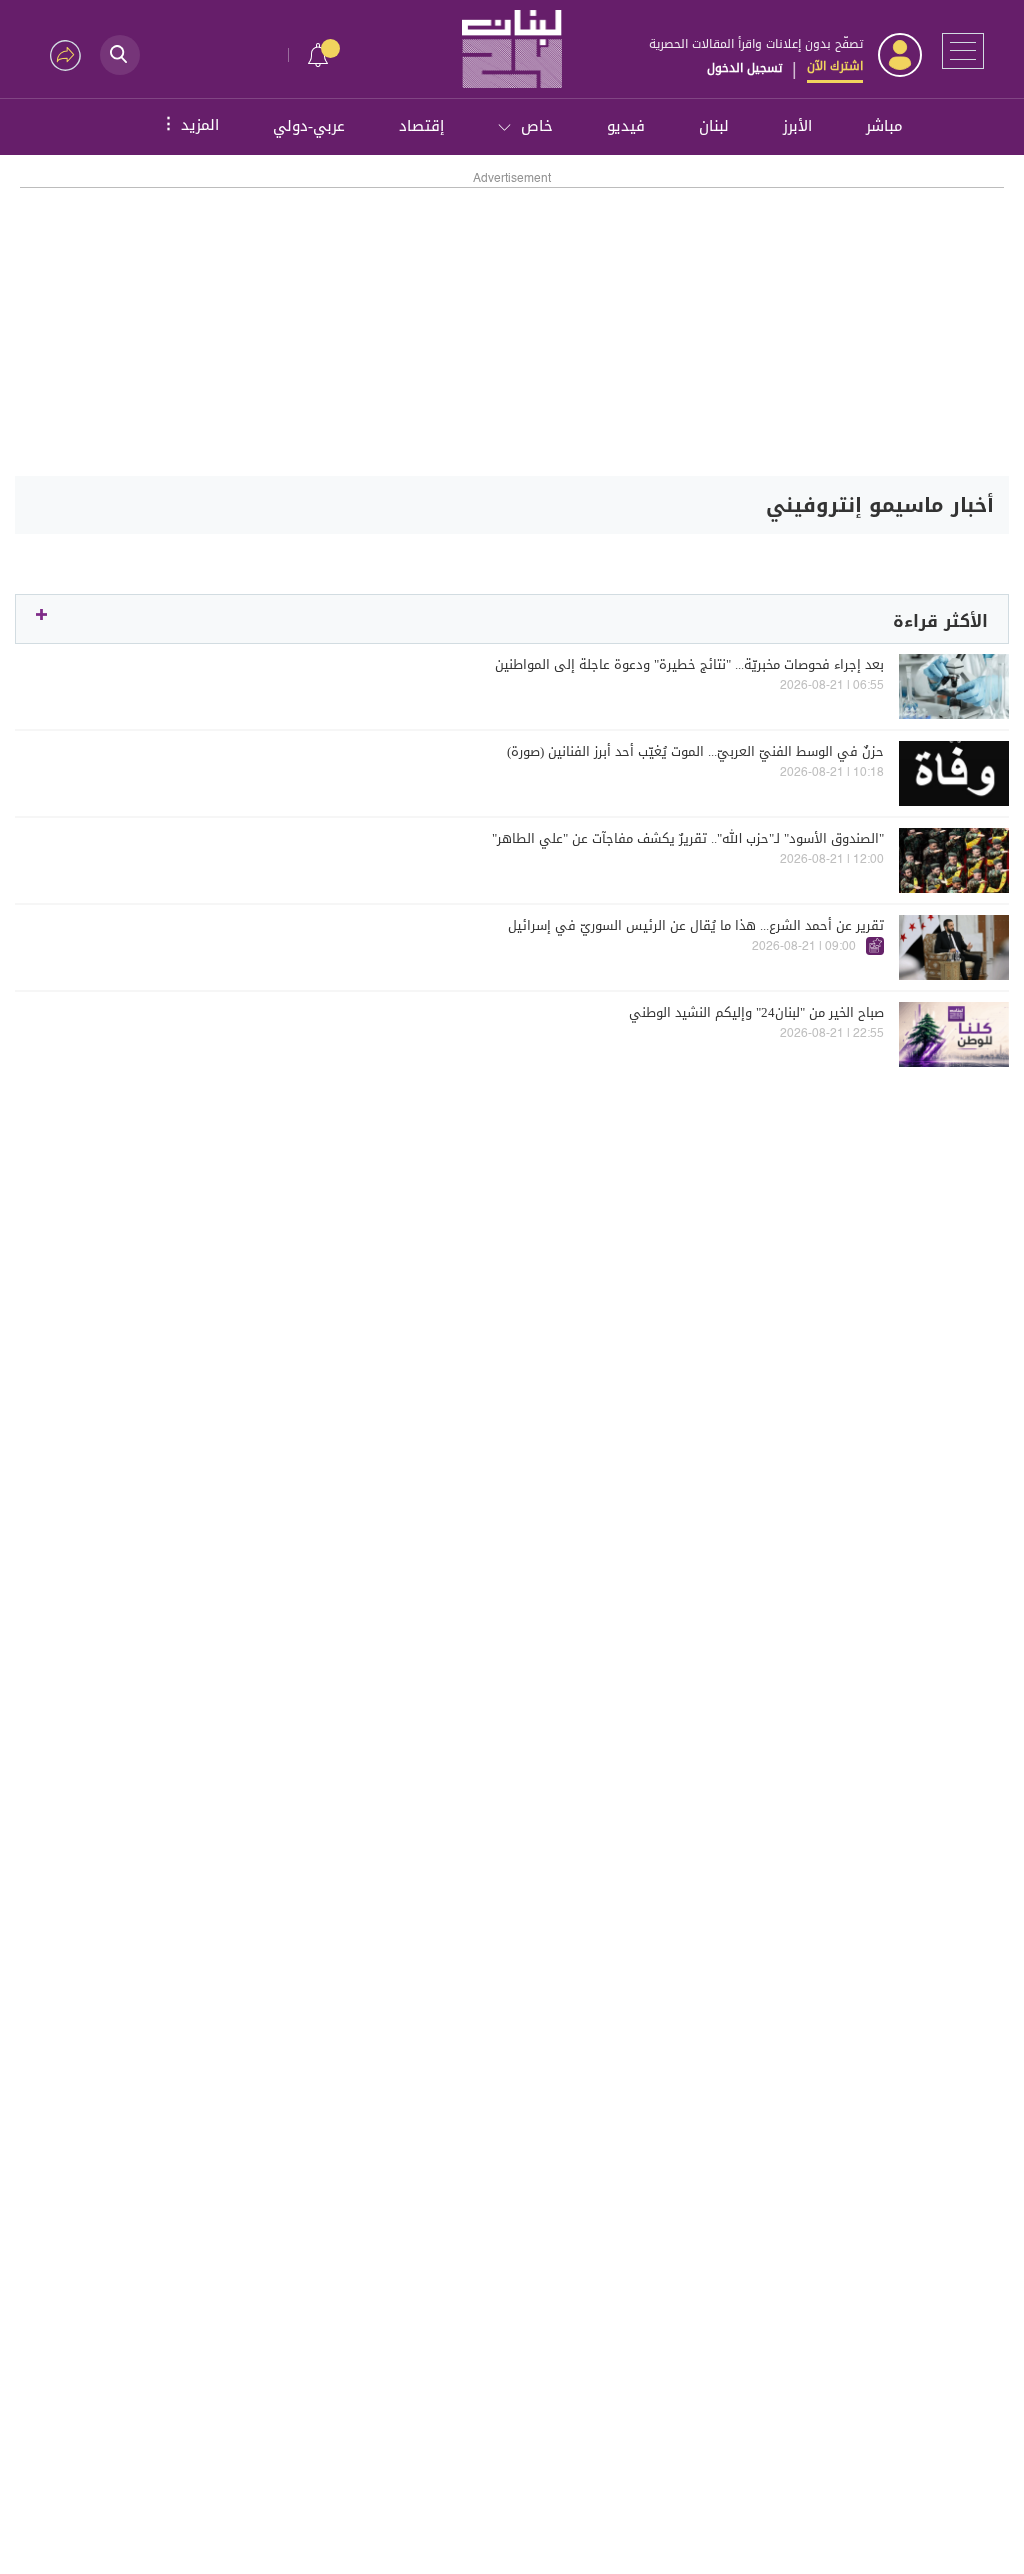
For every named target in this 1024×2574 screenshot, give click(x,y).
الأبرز (797, 126)
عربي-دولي (309, 126)
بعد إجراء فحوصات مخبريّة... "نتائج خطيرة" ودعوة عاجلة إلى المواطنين (689, 665)
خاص (537, 126)
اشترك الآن (835, 66)
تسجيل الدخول (744, 68)
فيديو (626, 126)
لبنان (714, 126)
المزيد (190, 124)
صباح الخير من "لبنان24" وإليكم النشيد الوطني (756, 1013)
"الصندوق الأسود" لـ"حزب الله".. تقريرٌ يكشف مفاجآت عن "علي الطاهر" (688, 839)
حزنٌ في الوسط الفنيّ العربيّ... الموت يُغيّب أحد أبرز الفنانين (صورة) (695, 752)
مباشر (884, 126)
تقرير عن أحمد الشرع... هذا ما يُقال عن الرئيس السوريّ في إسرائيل (696, 926)
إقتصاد (421, 126)
